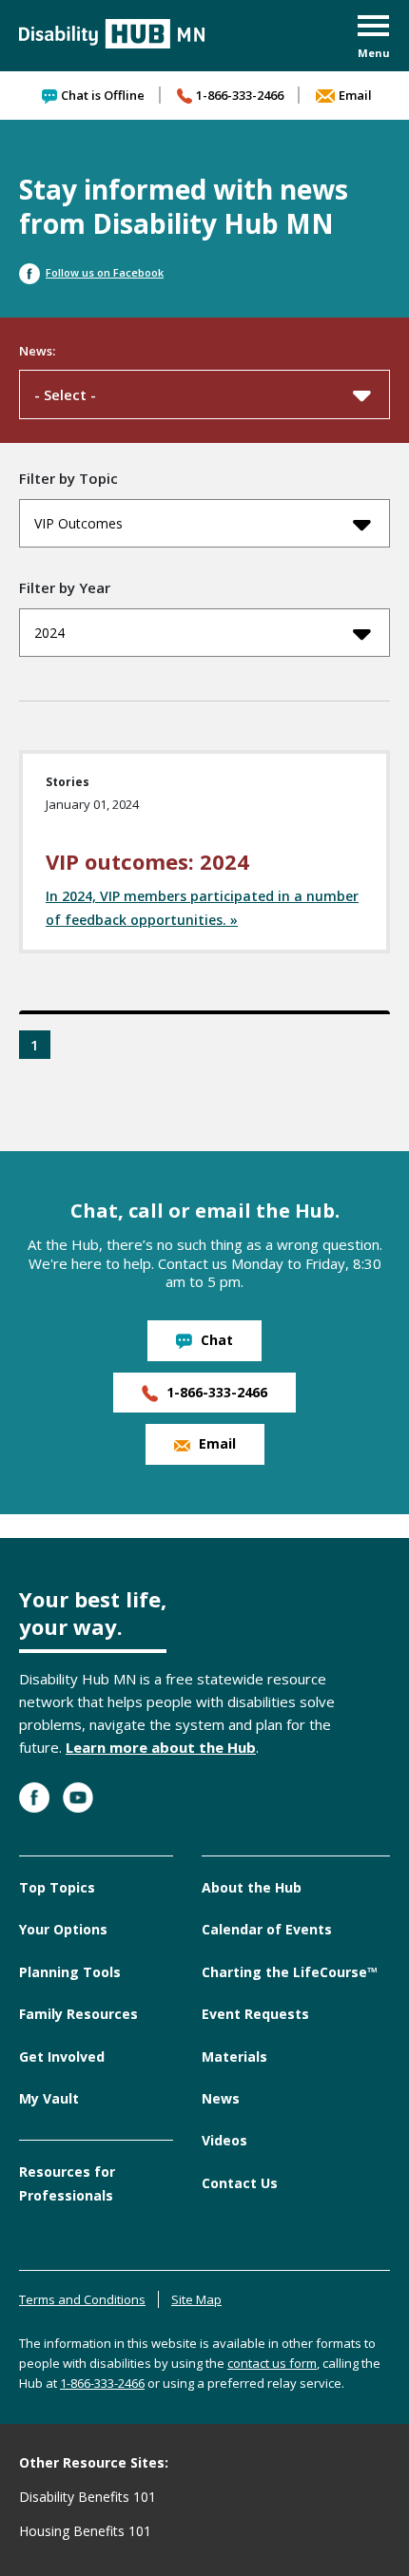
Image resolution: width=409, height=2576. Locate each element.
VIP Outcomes (78, 523)
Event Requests (255, 2014)
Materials (234, 2057)
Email (355, 95)
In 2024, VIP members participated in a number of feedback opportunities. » (202, 907)
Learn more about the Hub (161, 1747)
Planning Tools (70, 1972)
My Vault (49, 2098)
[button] (374, 38)
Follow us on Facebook (105, 272)
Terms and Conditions (82, 2299)
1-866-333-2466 (240, 95)
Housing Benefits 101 (85, 2531)
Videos (224, 2140)
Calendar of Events (267, 1929)
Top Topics (57, 1887)
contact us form (272, 2363)
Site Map (196, 2299)
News (221, 2098)
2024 (49, 633)
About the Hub (252, 1887)
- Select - (65, 394)
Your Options (63, 1929)
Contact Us (240, 2183)
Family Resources (78, 2014)
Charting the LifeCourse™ (290, 1972)
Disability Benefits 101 (88, 2497)
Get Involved (62, 2057)
